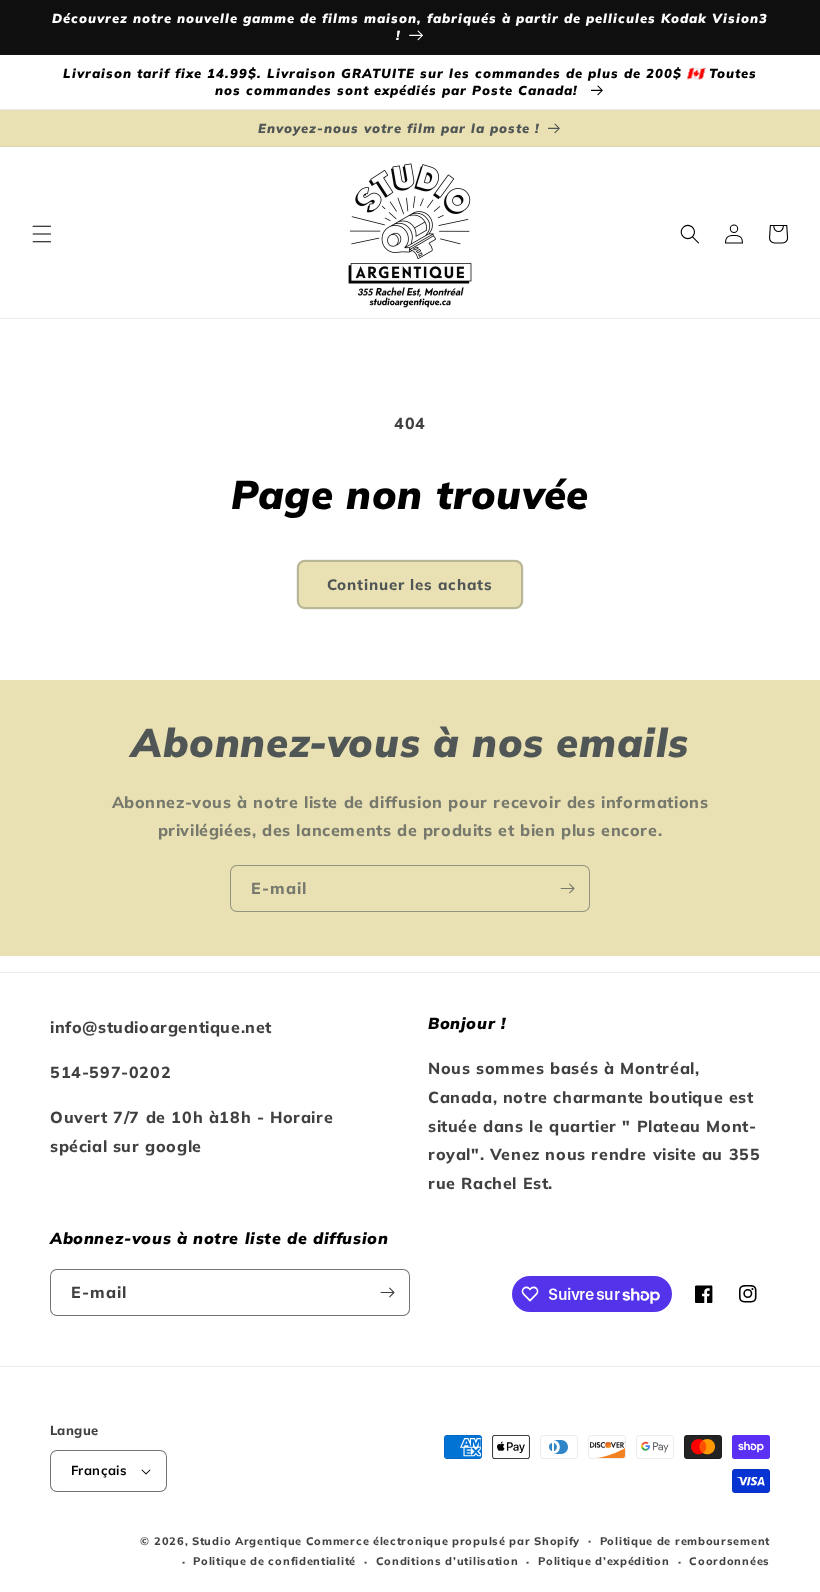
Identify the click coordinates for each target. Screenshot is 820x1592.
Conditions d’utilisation (447, 1561)
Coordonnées (729, 1561)
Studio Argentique (247, 1541)
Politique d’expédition (603, 1561)
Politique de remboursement (685, 1541)
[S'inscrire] (567, 888)
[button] (42, 234)
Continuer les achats (410, 584)
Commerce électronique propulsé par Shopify (443, 1541)
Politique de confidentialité (274, 1561)
